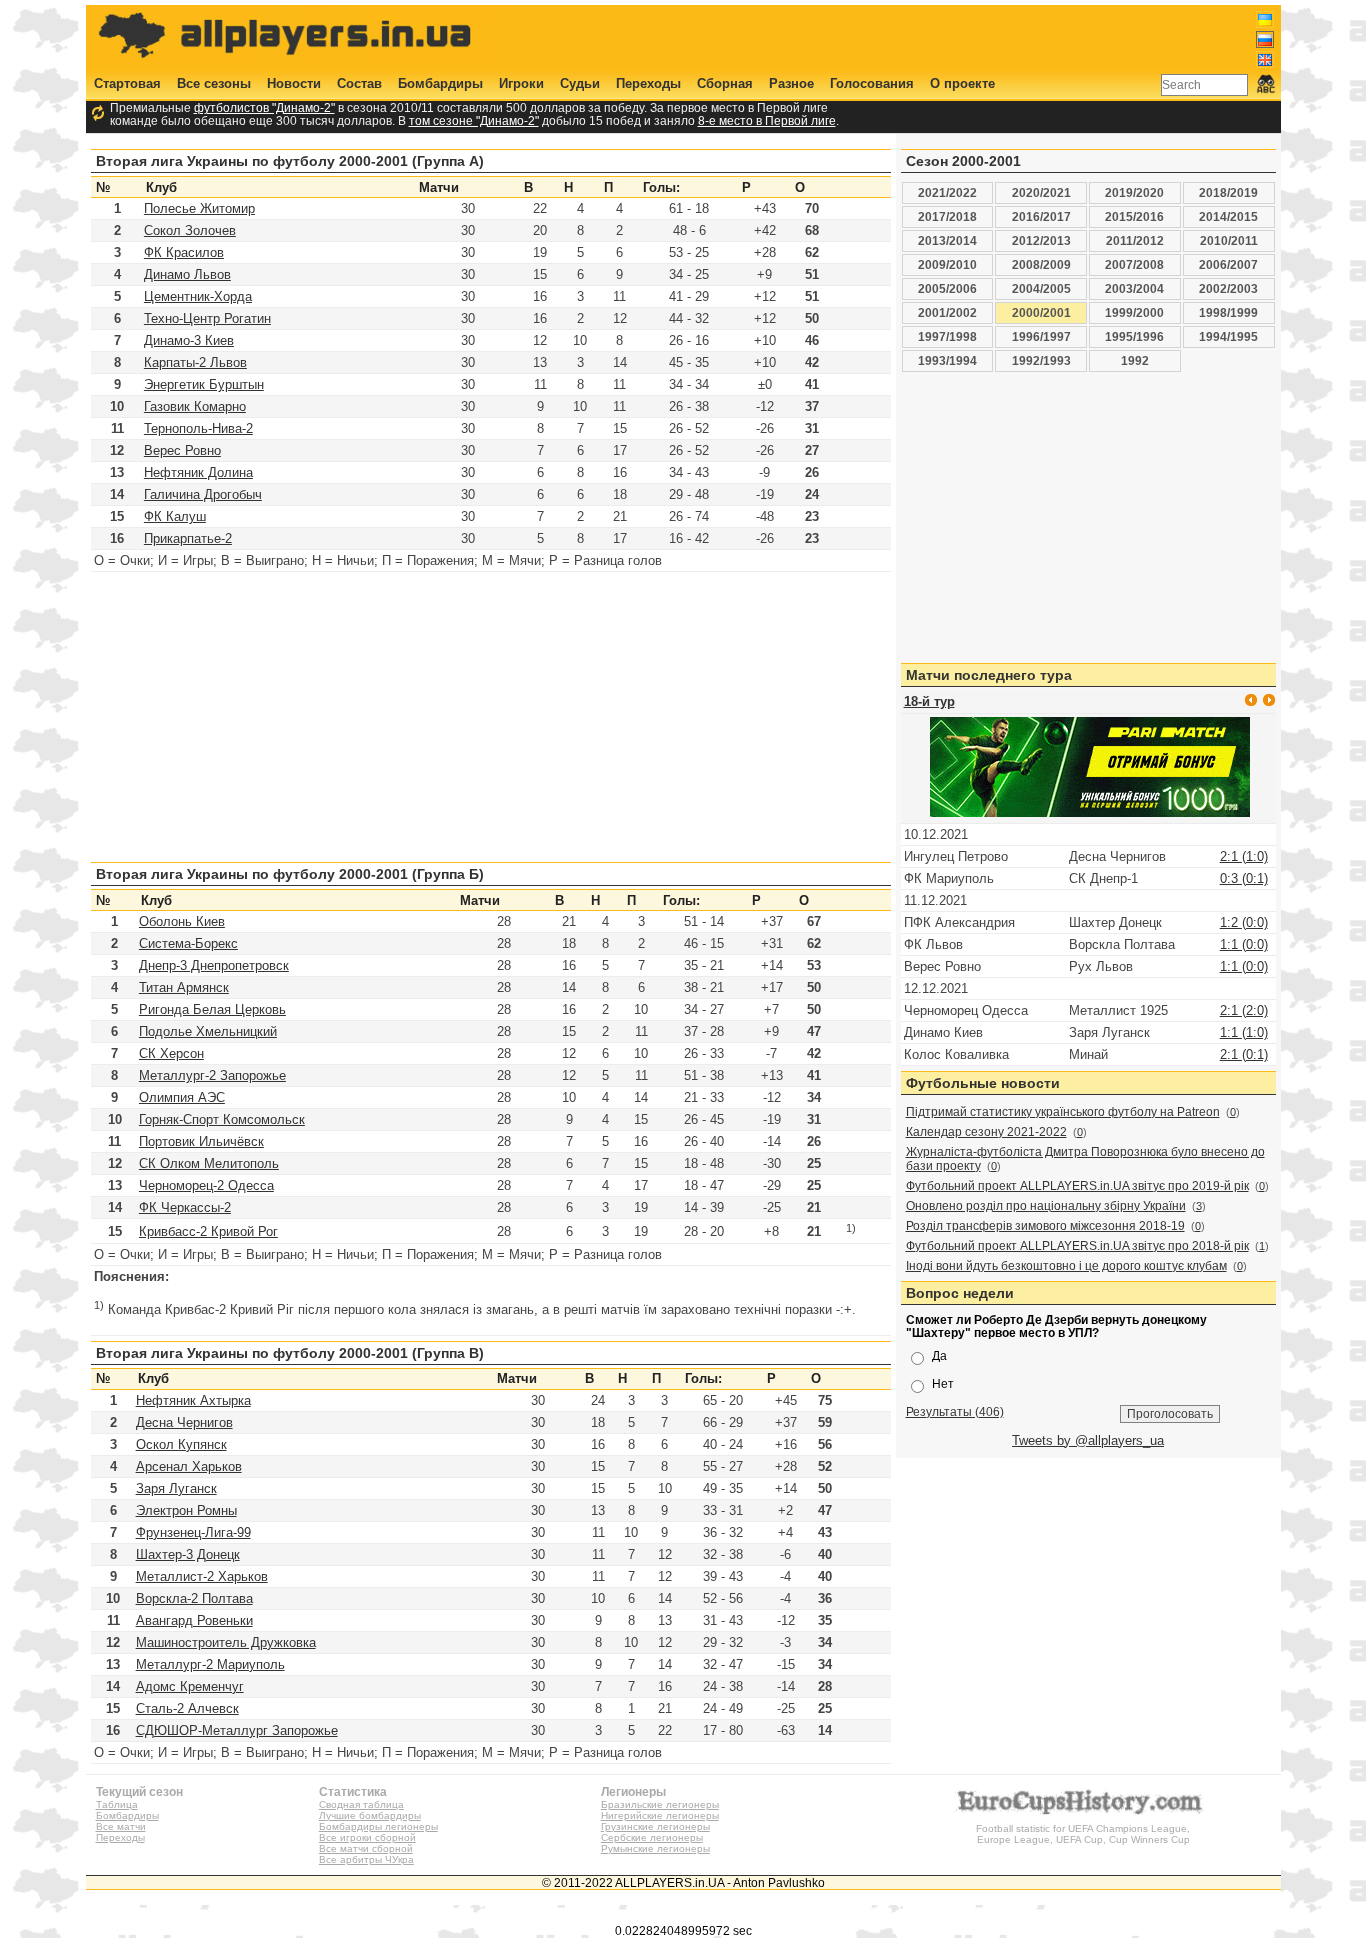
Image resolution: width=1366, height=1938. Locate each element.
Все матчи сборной (366, 1848)
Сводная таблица (361, 1804)
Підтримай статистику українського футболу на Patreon (1063, 1112)
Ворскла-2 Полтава (194, 1598)
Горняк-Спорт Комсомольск (222, 1119)
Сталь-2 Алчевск (187, 1708)
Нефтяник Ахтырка (193, 1400)
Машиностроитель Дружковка (226, 1642)
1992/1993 (1041, 360)
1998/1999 (1228, 312)
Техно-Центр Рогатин (207, 318)
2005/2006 (947, 288)
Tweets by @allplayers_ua (1088, 1440)
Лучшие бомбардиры (370, 1815)
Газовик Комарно (195, 406)
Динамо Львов (187, 274)
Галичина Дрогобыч (203, 494)
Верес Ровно (182, 450)
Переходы (648, 83)
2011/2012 (1135, 240)
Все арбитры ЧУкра (366, 1859)
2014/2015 (1228, 216)
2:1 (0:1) (1244, 1054)
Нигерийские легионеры (660, 1815)
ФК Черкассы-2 (185, 1207)
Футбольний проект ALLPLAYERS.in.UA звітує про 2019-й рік (1077, 1186)
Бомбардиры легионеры (378, 1826)
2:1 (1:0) (1244, 856)
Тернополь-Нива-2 (198, 428)
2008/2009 (1041, 264)
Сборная (725, 83)
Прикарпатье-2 (188, 538)
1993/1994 (947, 360)
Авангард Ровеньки (194, 1620)
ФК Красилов (184, 252)
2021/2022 (947, 192)
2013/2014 (947, 240)
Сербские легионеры (652, 1837)
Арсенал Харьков (189, 1466)
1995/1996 (1134, 336)
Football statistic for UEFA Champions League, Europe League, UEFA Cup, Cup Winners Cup (1083, 1834)
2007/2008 (1134, 264)
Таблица (117, 1804)
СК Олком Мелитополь (209, 1163)
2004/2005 (1041, 288)
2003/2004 (1134, 288)
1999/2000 (1134, 312)
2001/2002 (947, 312)
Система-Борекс (188, 943)
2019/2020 (1134, 192)
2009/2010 (947, 264)
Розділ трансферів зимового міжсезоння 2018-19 (1045, 1226)
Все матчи (121, 1826)
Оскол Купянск (181, 1444)
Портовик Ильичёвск (201, 1141)
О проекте (962, 83)
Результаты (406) (955, 1411)
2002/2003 (1228, 288)
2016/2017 (1041, 216)
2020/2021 (1041, 192)
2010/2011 (1229, 240)
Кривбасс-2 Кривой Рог (208, 1231)
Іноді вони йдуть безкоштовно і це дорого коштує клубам (1066, 1266)
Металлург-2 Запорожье (212, 1075)
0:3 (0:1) (1244, 878)
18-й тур (929, 701)
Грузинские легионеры (655, 1826)
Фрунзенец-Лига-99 (193, 1532)
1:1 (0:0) (1244, 944)
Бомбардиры (440, 83)
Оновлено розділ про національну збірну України (1046, 1206)
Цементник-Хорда (198, 296)
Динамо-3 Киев (189, 340)
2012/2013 (1041, 240)
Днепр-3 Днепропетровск (214, 965)
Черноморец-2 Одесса (206, 1185)
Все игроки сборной (367, 1837)
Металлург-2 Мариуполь (210, 1664)
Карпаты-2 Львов (195, 362)
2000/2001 (1041, 312)
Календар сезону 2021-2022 (986, 1132)
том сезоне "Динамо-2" (474, 120)
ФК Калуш (175, 516)
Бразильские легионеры (660, 1804)
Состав (359, 83)
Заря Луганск (176, 1488)
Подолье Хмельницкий (208, 1031)
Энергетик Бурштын (204, 384)
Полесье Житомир (199, 208)
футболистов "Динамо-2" (264, 107)
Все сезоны (214, 83)
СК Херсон (171, 1053)
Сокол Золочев (190, 230)
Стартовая (127, 83)
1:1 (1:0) (1244, 1032)
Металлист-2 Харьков (202, 1576)
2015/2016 (1134, 216)
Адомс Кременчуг (190, 1686)
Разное (791, 83)
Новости (294, 83)
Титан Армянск (184, 987)
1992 (1135, 360)
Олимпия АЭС (182, 1097)
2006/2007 (1228, 264)
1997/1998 (947, 336)
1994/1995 (1228, 336)
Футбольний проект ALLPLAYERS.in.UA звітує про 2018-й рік (1077, 1246)
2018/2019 (1228, 192)
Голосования (872, 83)
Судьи (580, 83)
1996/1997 (1041, 336)
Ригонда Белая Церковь (212, 1009)
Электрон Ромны (186, 1510)
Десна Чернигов (184, 1422)
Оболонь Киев (182, 921)
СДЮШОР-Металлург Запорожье (237, 1730)
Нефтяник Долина (198, 472)
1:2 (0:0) (1244, 922)
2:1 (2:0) (1244, 1010)
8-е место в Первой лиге (767, 120)
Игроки (521, 83)
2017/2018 (947, 216)
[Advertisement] (910, 37)
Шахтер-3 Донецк (188, 1554)
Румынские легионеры (655, 1848)
